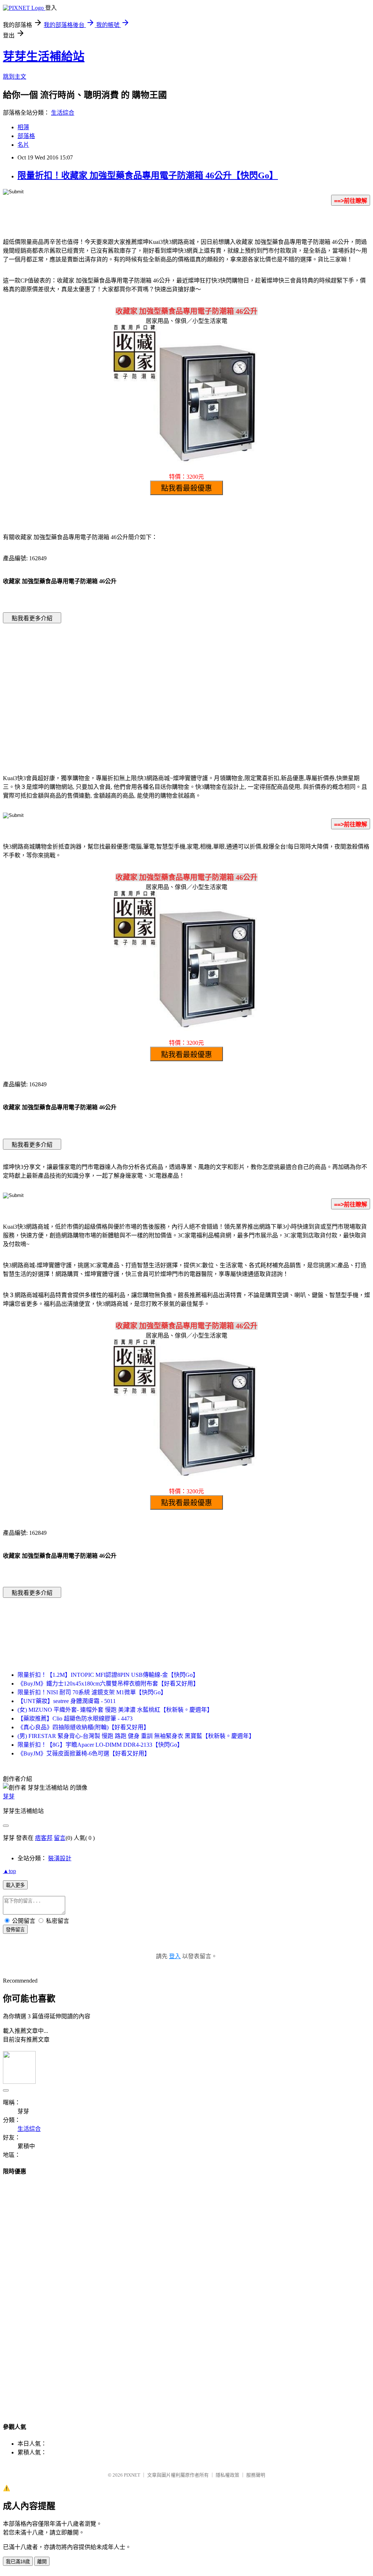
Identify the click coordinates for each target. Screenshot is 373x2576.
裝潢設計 (60, 1858)
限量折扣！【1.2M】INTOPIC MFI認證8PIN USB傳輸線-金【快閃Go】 (108, 1675)
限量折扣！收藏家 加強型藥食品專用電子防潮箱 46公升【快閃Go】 (148, 175)
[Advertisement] (125, 688)
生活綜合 (63, 113)
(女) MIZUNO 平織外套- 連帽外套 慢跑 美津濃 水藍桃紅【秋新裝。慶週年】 (115, 1710)
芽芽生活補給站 (44, 56)
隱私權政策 (227, 2475)
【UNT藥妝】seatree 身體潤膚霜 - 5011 (67, 1701)
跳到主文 (15, 77)
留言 (60, 1838)
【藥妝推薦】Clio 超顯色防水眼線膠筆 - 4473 (75, 1718)
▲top (9, 1871)
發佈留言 (15, 1930)
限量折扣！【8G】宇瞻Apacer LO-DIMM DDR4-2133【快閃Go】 (100, 1745)
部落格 (26, 136)
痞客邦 (44, 1838)
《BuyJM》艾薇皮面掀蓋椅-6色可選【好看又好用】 (84, 1753)
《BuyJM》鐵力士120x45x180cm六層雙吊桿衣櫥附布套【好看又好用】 (108, 1684)
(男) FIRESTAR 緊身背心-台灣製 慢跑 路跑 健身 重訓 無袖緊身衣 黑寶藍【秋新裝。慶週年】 (136, 1736)
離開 (42, 2562)
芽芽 (9, 1796)
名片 (23, 145)
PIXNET (132, 2475)
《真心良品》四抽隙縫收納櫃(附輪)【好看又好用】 (83, 1727)
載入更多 (15, 1885)
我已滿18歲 (18, 2562)
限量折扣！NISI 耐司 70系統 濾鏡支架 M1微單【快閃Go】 (92, 1692)
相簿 (23, 127)
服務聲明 (256, 2475)
